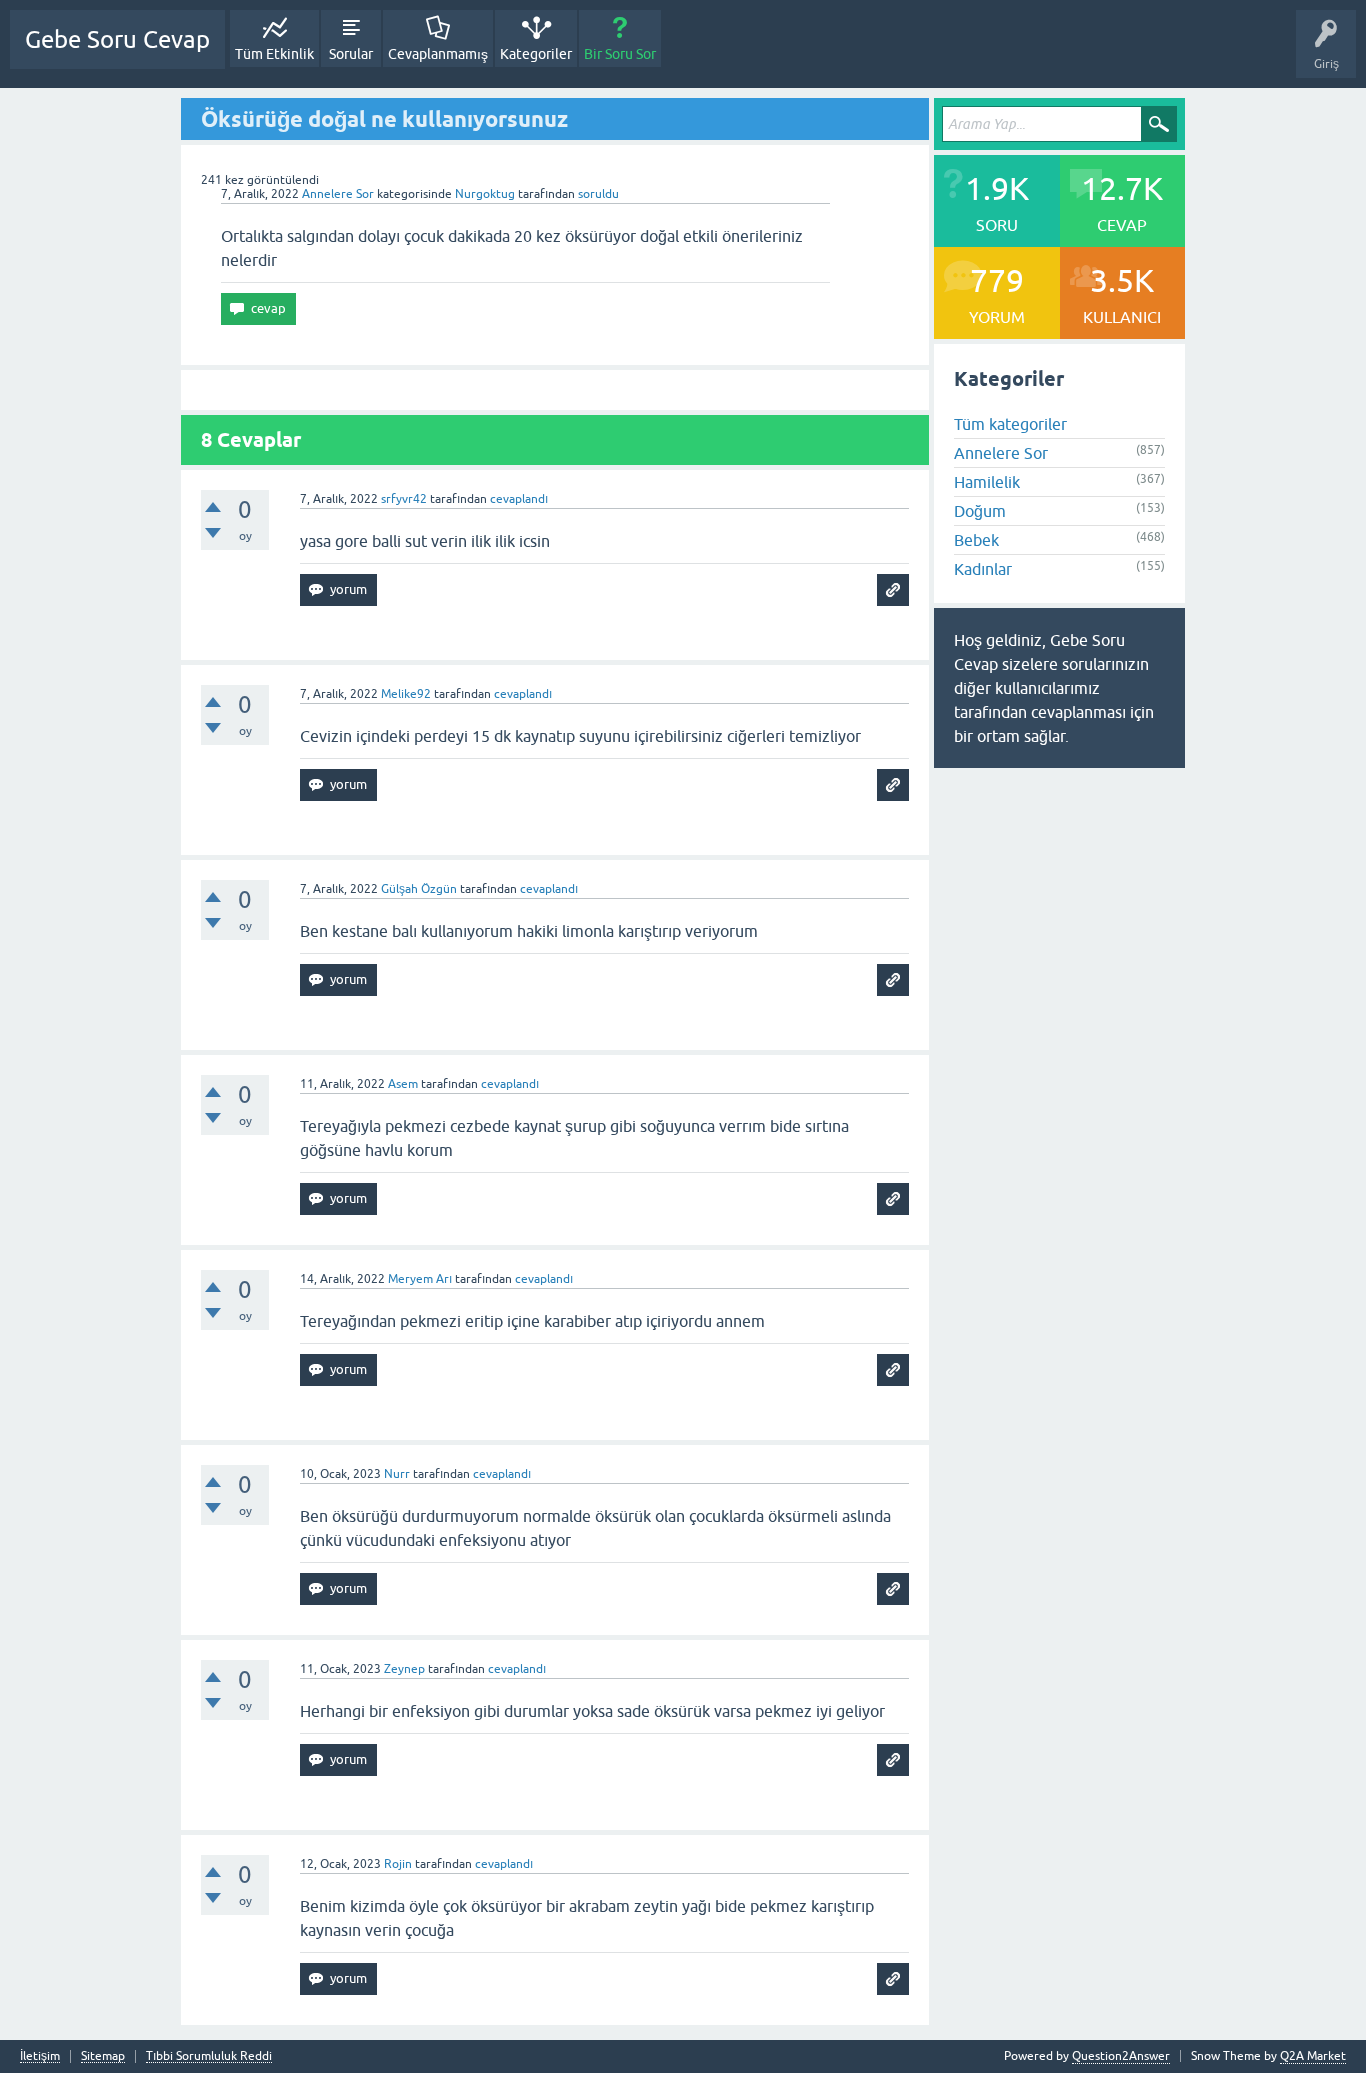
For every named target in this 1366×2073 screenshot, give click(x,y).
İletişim (40, 2056)
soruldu (598, 194)
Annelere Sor (338, 194)
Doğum (980, 511)
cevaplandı (519, 499)
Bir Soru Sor (620, 54)
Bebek (976, 540)
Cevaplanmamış (438, 54)
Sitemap (103, 2056)
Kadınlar (983, 569)
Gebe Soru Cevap (117, 39)
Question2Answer (1121, 2056)
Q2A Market (1313, 2056)
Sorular (351, 54)
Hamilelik (987, 482)
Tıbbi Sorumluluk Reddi (209, 2056)
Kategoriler (536, 54)
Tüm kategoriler (1010, 424)
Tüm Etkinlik (274, 54)
